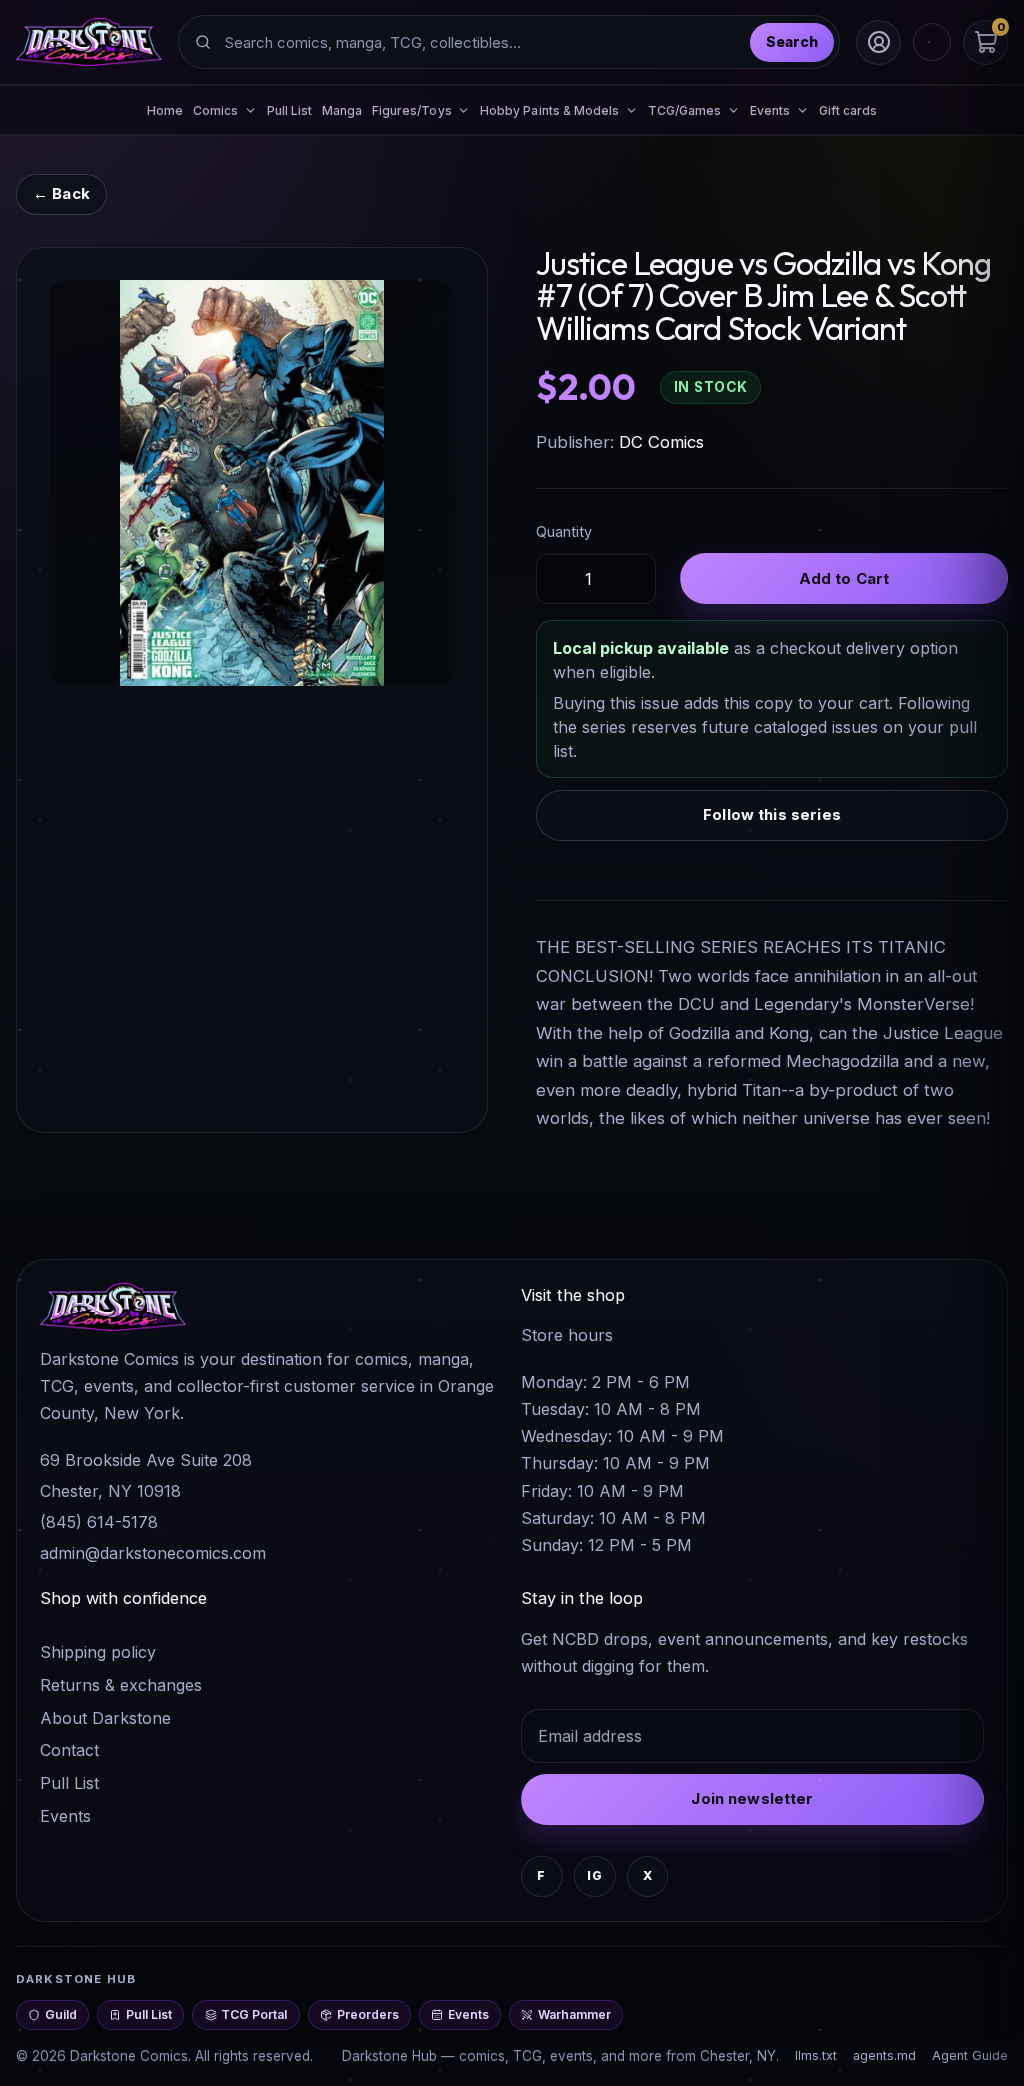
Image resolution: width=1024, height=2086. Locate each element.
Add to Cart (844, 578)
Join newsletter (752, 1798)
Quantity (564, 531)
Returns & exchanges (121, 1685)
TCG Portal (254, 2014)
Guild (61, 2014)
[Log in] (878, 42)
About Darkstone (105, 1718)
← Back (61, 193)
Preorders (368, 2014)
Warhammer (574, 2014)
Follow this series (772, 814)
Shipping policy (98, 1652)
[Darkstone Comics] (89, 42)
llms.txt (816, 2055)
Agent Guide (970, 2055)
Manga (342, 110)
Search (792, 41)
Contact (69, 1750)
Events (65, 1816)
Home (165, 110)
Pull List (290, 110)
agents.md (884, 2055)
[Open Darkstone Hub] (932, 42)
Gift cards (848, 110)
